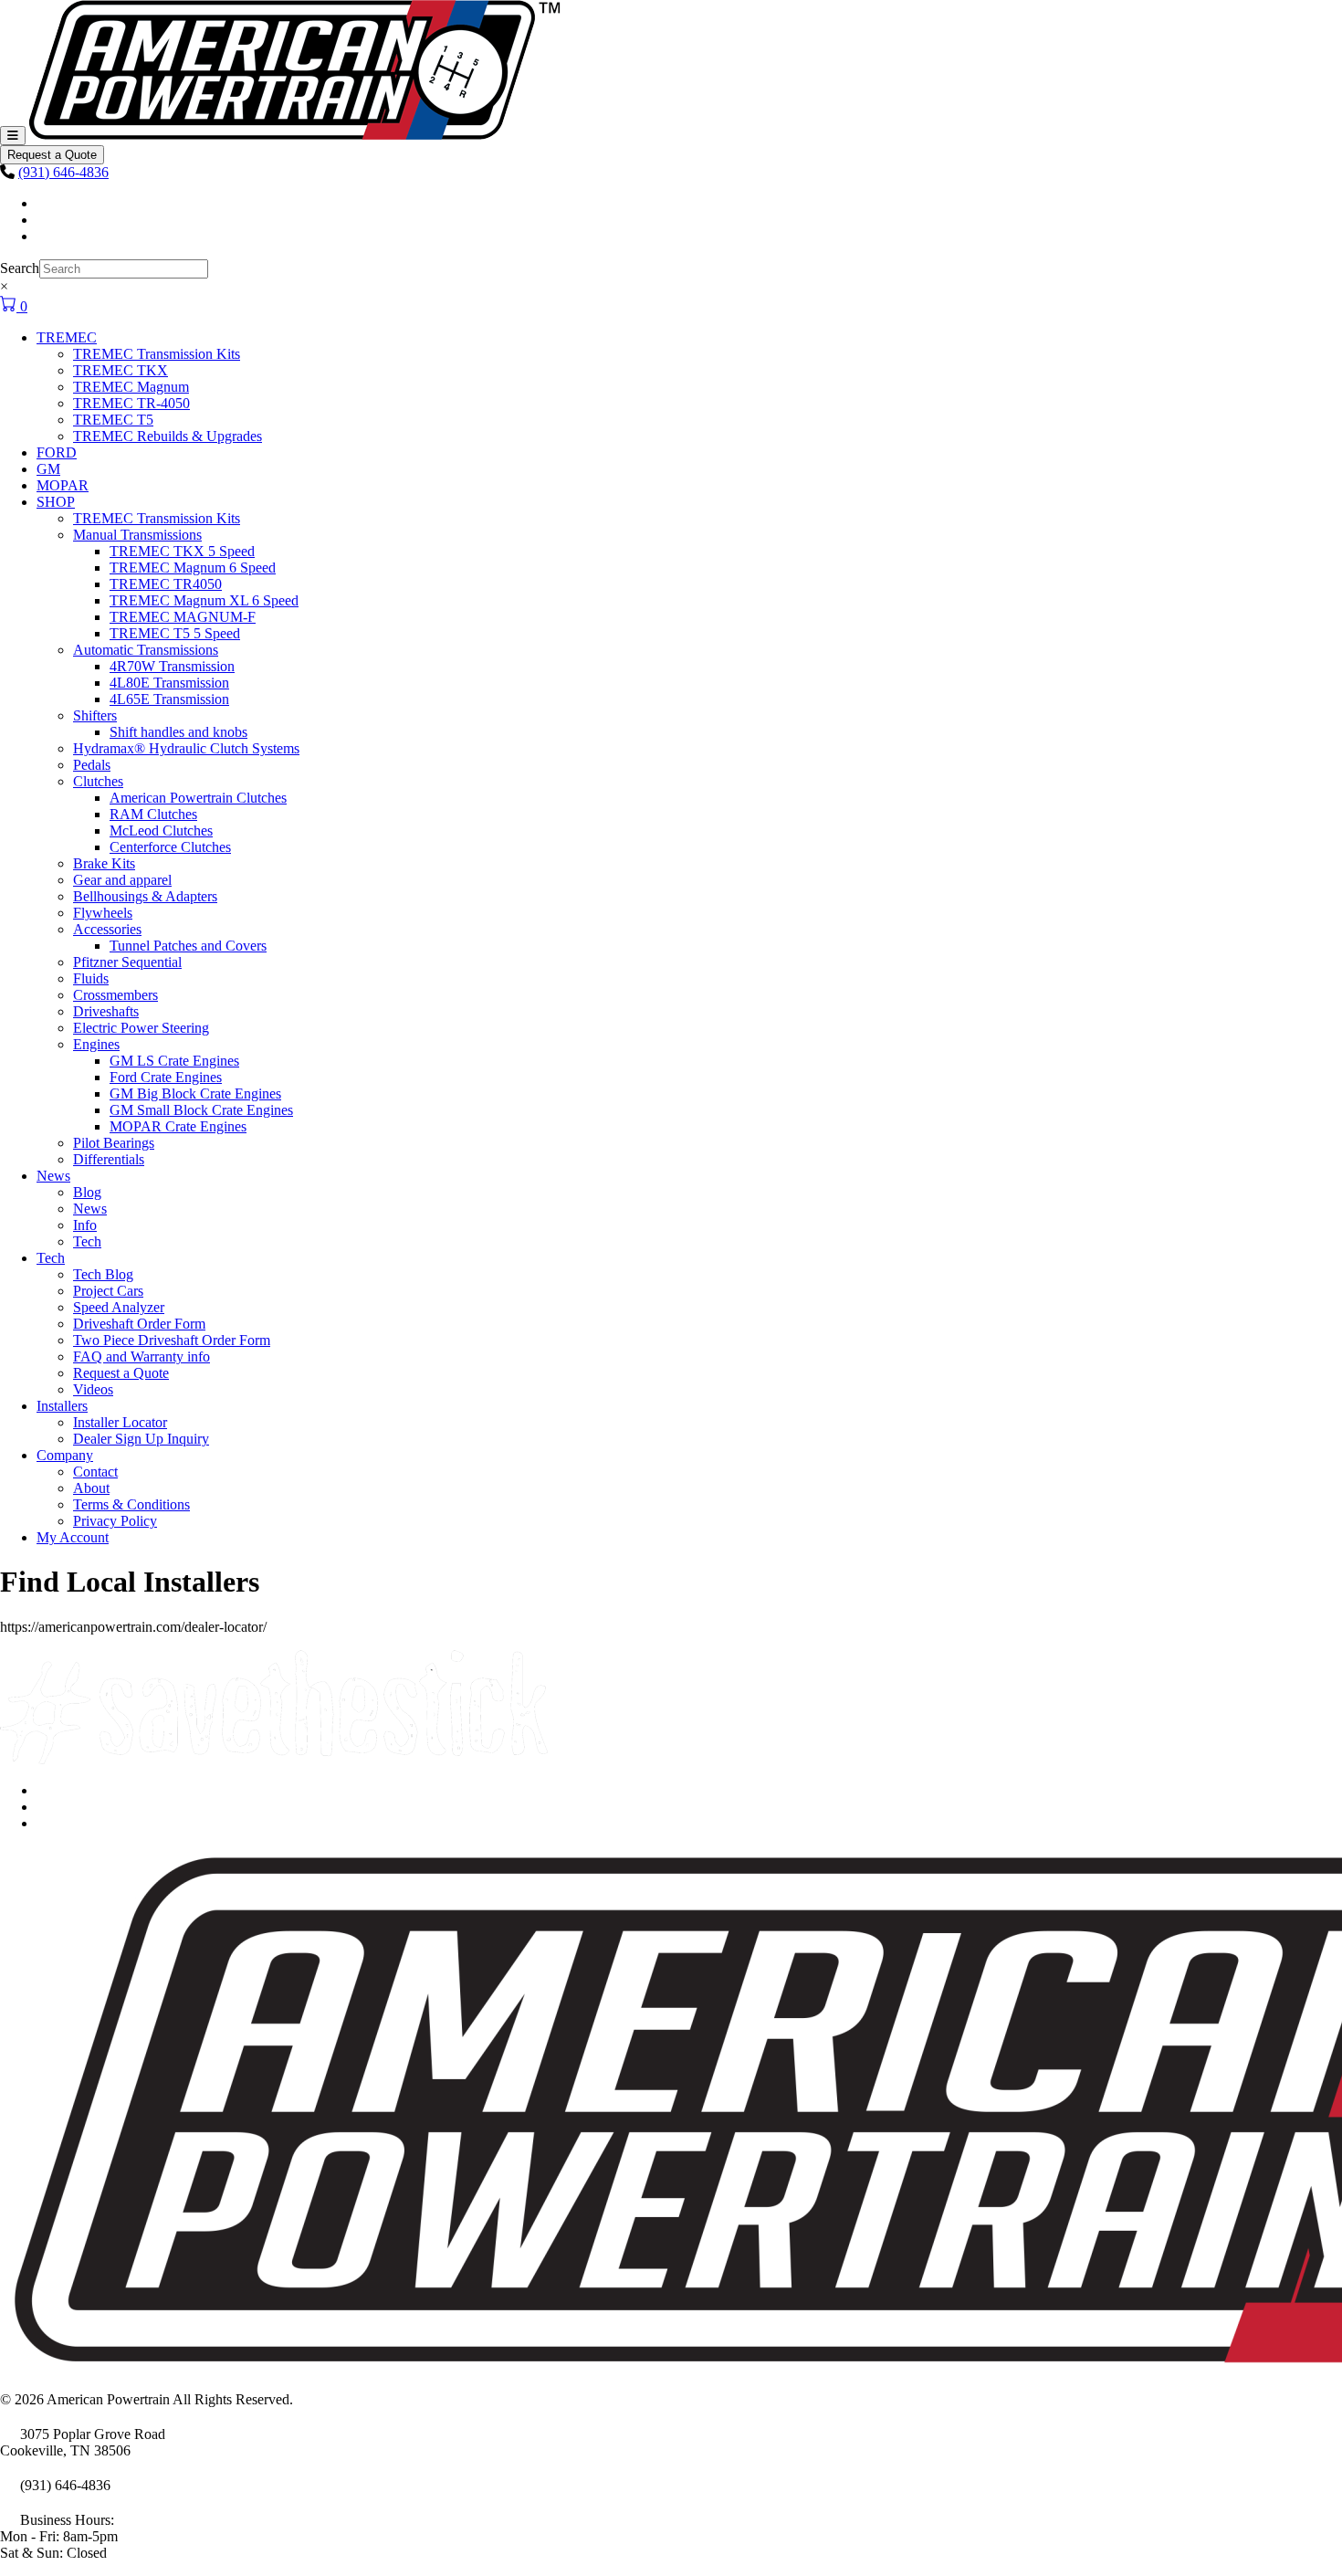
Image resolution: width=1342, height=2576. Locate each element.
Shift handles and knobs (178, 732)
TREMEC (67, 337)
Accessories (107, 929)
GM (48, 469)
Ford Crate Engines (166, 1077)
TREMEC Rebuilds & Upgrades (168, 436)
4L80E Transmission (169, 683)
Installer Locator (120, 1422)
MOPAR (63, 485)
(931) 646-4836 (63, 172)
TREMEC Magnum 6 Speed (193, 568)
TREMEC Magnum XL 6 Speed (204, 600)
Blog (87, 1192)
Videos (93, 1389)
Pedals (92, 765)
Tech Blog (103, 1274)
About (91, 1488)
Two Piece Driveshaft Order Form (172, 1340)
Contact (95, 1472)
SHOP (56, 502)
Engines (96, 1044)
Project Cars (108, 1291)
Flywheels (103, 913)
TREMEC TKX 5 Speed (182, 551)
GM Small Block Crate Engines (201, 1110)
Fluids (91, 978)
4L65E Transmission (169, 699)
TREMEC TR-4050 (131, 403)
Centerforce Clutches (170, 847)
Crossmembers (115, 995)
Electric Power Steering (141, 1028)
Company (65, 1455)
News (53, 1176)
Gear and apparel (122, 880)
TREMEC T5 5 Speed (175, 633)
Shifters (95, 715)
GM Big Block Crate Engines (195, 1093)
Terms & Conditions (131, 1504)
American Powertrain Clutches (198, 798)
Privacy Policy (115, 1521)
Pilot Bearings (114, 1143)
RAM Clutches (153, 814)
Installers (62, 1406)
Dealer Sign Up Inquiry (141, 1439)
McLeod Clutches (161, 831)
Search (20, 268)
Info (85, 1225)
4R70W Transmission (172, 666)
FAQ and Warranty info (142, 1356)
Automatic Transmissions (146, 650)
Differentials (109, 1159)
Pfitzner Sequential (127, 962)
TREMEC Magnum (131, 387)
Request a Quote (52, 155)
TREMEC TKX (121, 370)
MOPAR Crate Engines (178, 1126)
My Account (73, 1537)
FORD (57, 452)
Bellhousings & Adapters (145, 896)
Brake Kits (104, 863)
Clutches (98, 781)
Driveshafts (106, 1011)
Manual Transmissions (137, 535)
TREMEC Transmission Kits (157, 354)
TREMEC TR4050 (166, 584)
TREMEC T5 (113, 420)
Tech (87, 1241)
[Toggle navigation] (13, 136)
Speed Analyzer (119, 1307)
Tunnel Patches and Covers (188, 946)
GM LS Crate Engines (174, 1061)
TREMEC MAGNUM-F (183, 617)
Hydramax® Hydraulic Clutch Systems (186, 748)
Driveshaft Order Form (139, 1324)
